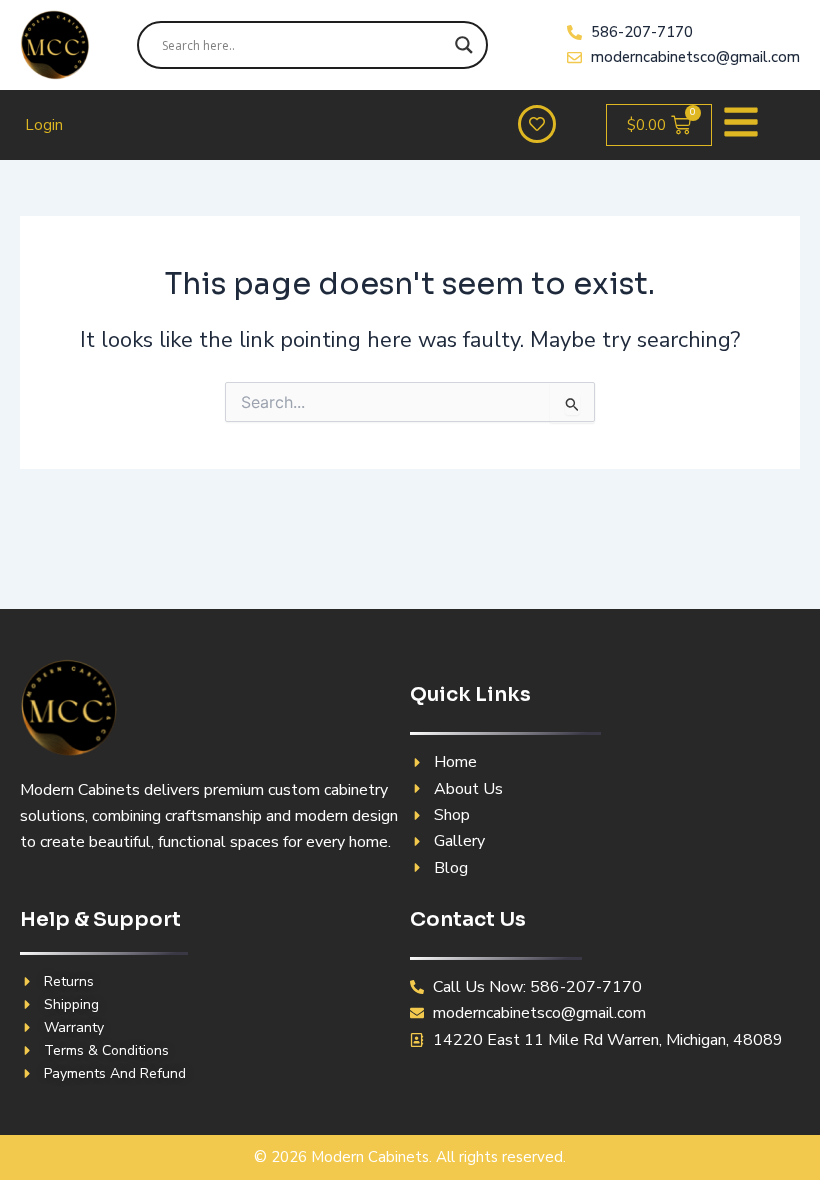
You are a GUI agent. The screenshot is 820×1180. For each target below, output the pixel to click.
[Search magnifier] (464, 45)
